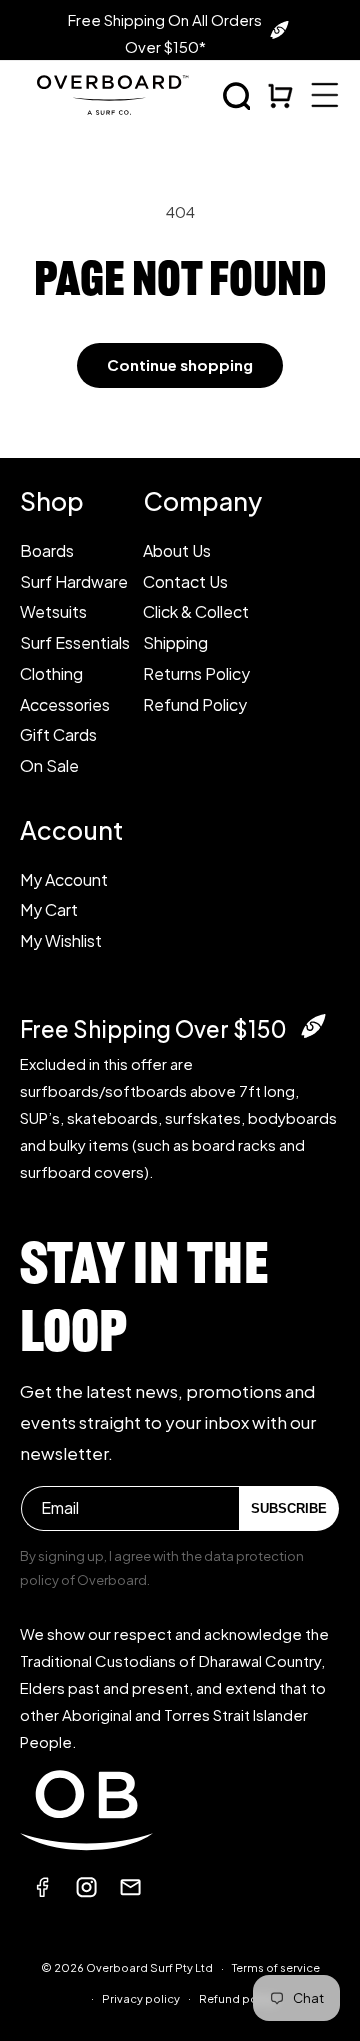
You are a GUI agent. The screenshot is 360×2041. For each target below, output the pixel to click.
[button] (237, 96)
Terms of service (276, 1967)
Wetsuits (53, 611)
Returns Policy (196, 673)
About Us (177, 550)
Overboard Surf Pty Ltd (149, 1967)
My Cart (49, 909)
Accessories (65, 704)
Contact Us (185, 581)
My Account (64, 879)
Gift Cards (58, 734)
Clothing (51, 673)
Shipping (175, 642)
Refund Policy (195, 704)
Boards (47, 550)
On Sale (49, 765)
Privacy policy (141, 1998)
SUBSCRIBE (289, 1508)
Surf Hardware (74, 581)
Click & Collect (196, 611)
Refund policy (238, 1998)
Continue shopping (180, 364)
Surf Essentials (75, 642)
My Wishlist (61, 940)
